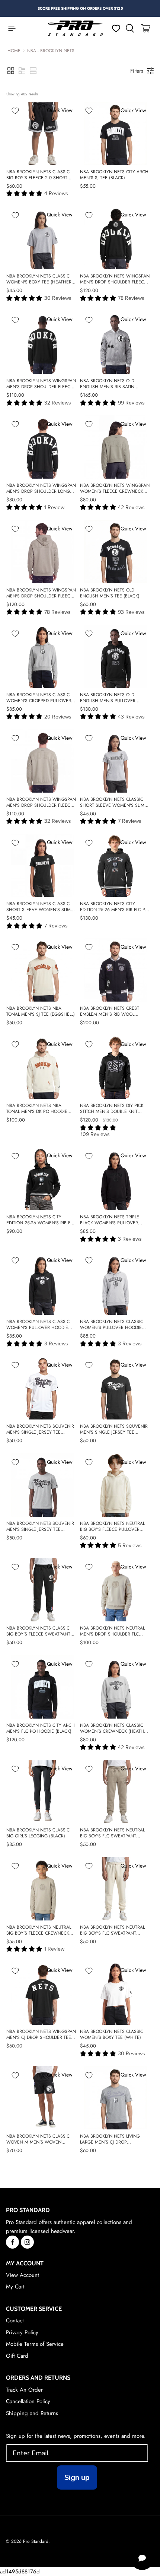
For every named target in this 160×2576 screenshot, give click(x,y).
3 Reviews (130, 1239)
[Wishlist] (116, 28)
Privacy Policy (22, 2332)
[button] (11, 71)
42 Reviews (131, 507)
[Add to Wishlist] (15, 111)
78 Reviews (131, 298)
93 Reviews (131, 612)
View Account (23, 2275)
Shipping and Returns (32, 2413)
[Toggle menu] (8, 28)
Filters (137, 71)
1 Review (54, 507)
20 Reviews (58, 717)
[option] (80, 8)
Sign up (77, 2477)
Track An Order (24, 2390)
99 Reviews (131, 403)
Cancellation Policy (28, 2401)
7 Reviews (130, 821)
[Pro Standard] (76, 28)
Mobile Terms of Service (35, 2344)
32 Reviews (58, 403)
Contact (15, 2320)
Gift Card (17, 2356)
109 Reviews (95, 1134)
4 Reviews (56, 193)
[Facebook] (12, 2242)
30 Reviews (58, 298)
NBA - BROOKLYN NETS (51, 51)
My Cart (15, 2287)
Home (14, 51)
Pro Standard (36, 2541)
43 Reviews (131, 717)
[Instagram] (27, 2242)
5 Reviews (130, 1546)
